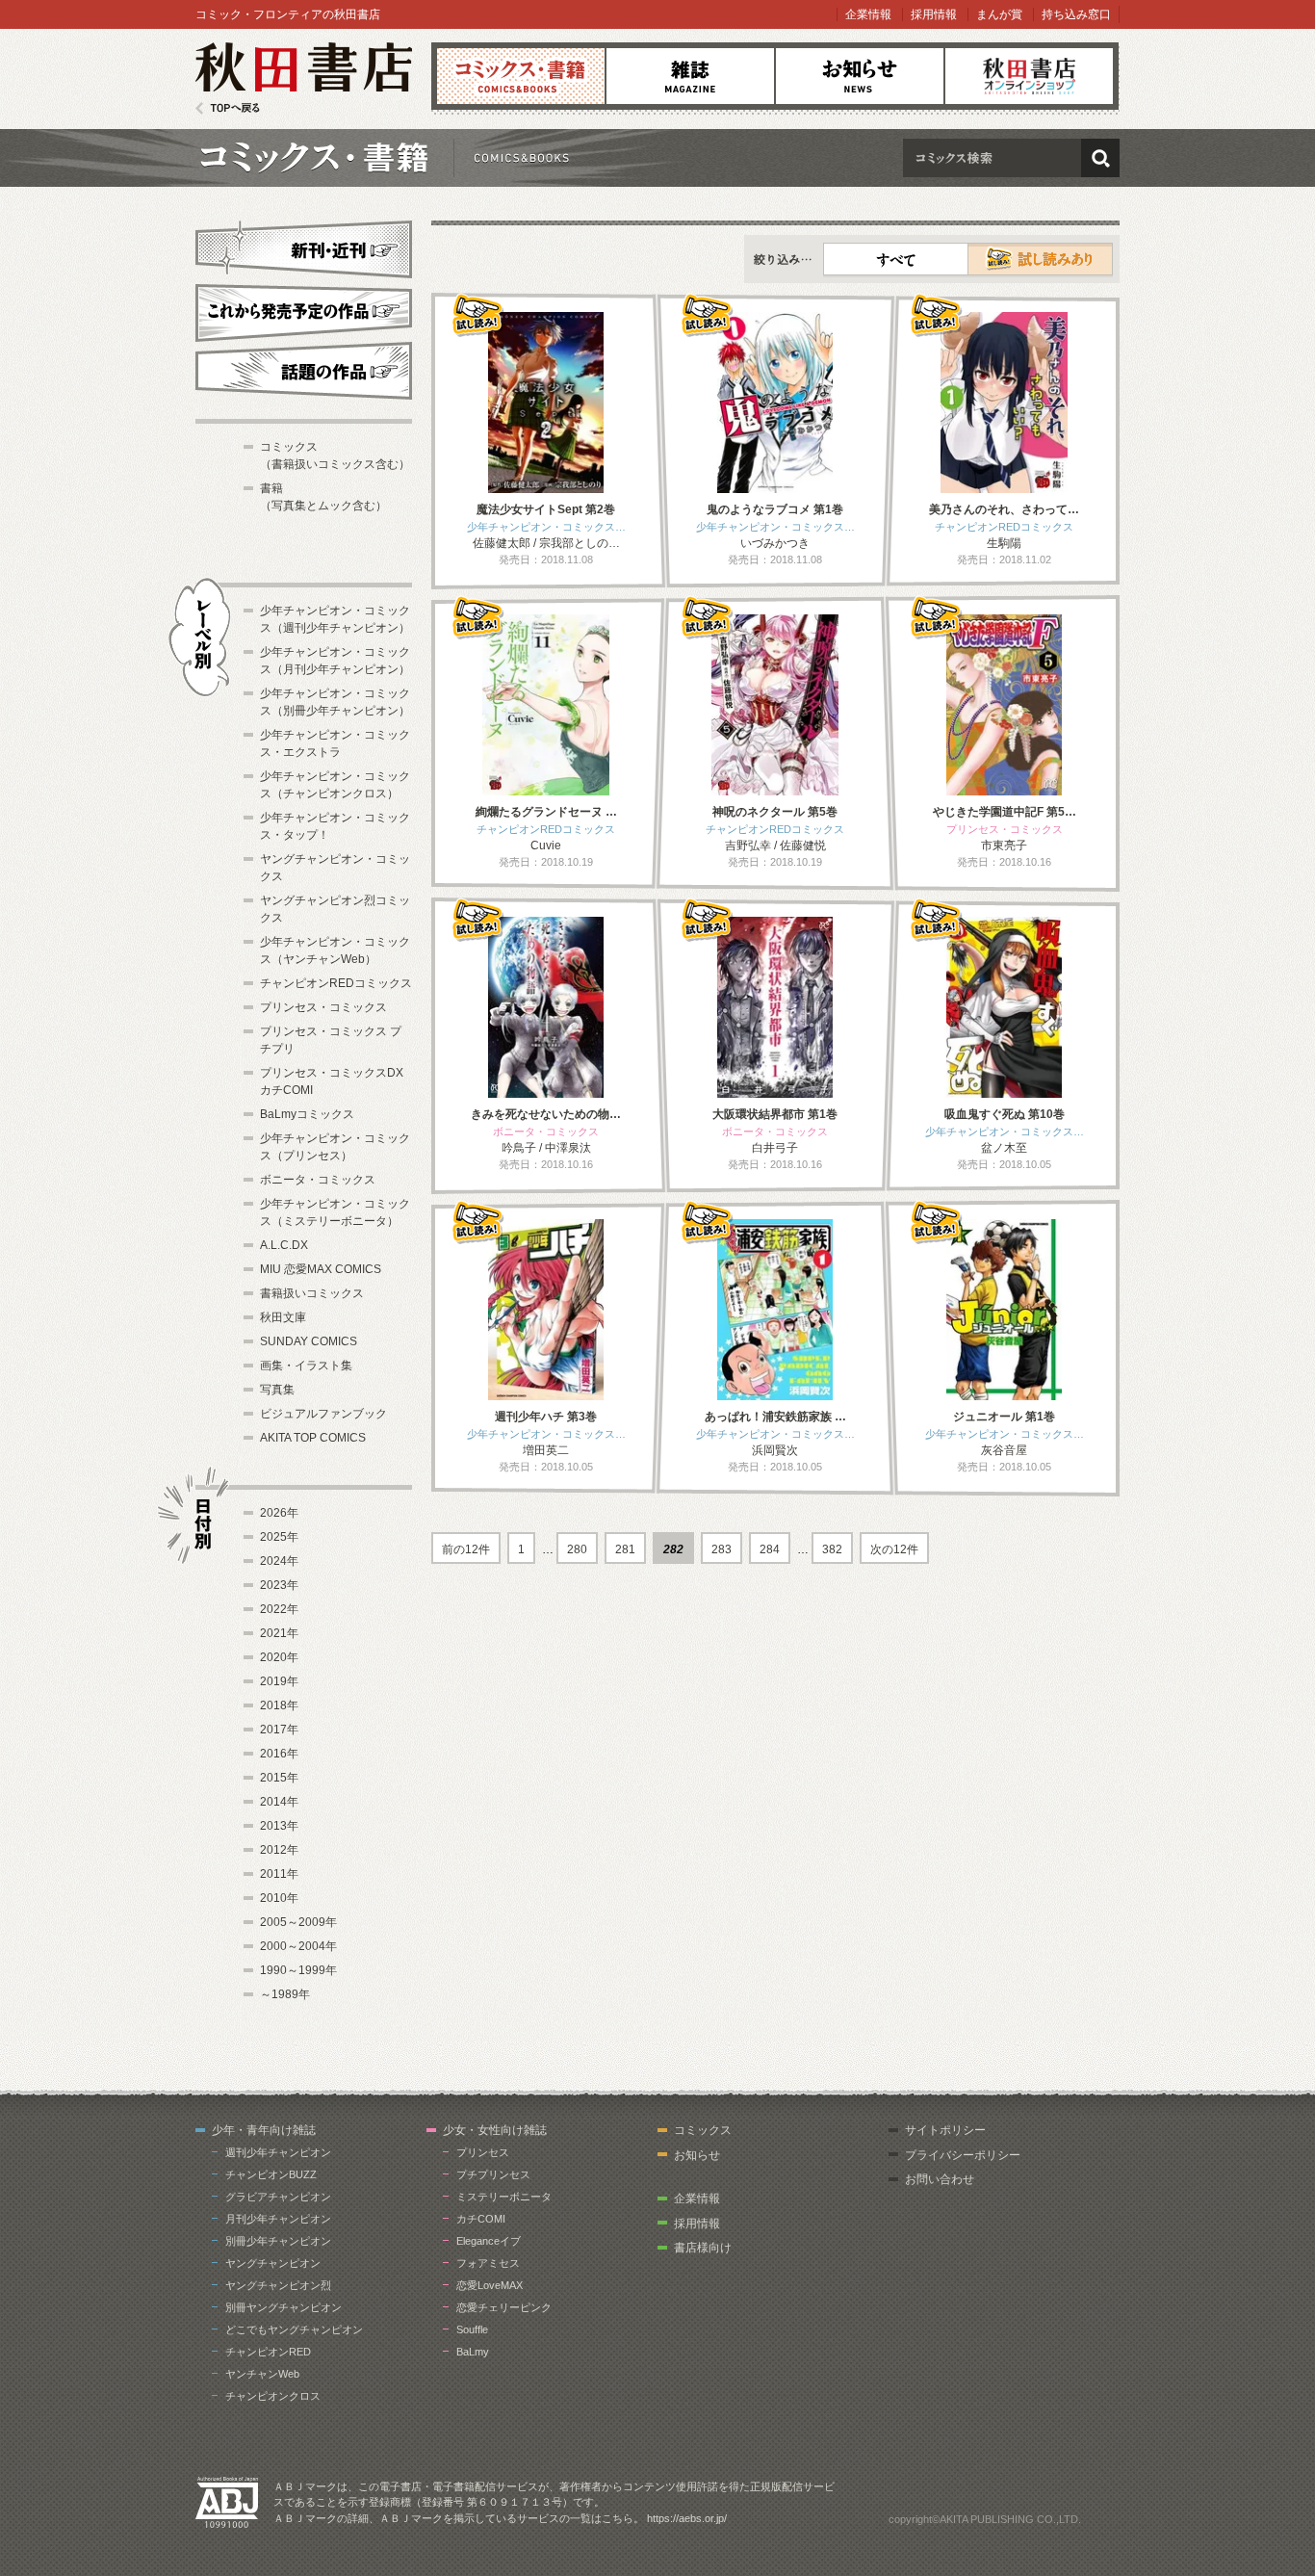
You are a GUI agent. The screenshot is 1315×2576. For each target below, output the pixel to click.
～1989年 (285, 1994)
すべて (896, 259)
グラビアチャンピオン (278, 2197)
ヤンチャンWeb (262, 2374)
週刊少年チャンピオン (278, 2152)
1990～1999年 (298, 1970)
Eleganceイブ (489, 2241)
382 (832, 1549)
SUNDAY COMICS (309, 1341)
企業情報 (868, 14)
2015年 (279, 1778)
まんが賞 (999, 14)
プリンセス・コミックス (323, 1007)
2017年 (279, 1730)
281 (625, 1549)
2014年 (279, 1802)
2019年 (279, 1681)
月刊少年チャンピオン (278, 2219)
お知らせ (860, 76)
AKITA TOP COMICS (313, 1438)
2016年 (279, 1754)
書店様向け (703, 2248)
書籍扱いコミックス (312, 1293)
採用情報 (934, 14)
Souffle (472, 2329)
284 (770, 1549)
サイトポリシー (945, 2130)
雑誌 (690, 76)
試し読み (1040, 259)
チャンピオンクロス (273, 2396)
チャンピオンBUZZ (271, 2174)
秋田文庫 (283, 1317)
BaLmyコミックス (307, 1114)
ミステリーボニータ (504, 2197)
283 (722, 1549)
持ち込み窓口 (1076, 14)
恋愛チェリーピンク (504, 2307)
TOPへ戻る (228, 108)
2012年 (279, 1850)
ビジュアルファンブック (323, 1414)
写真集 (277, 1390)
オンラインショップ (1029, 76)
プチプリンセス (493, 2174)
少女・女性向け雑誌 (495, 2130)
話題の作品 (304, 371)
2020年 (279, 1657)
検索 (1100, 158)
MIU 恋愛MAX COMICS (321, 1269)
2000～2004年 (298, 1946)
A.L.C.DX (284, 1245)
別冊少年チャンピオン (278, 2241)
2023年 (279, 1585)
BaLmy (473, 2352)
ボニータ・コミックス (318, 1180)
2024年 (279, 1561)
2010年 (279, 1898)
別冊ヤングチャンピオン (284, 2307)
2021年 (279, 1633)
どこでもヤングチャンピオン (294, 2329)
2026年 (279, 1513)
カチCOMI (481, 2219)
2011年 (279, 1874)
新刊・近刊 (304, 247)
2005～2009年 (298, 1922)
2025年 (279, 1537)
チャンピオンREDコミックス (336, 983)
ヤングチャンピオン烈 (278, 2285)
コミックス (521, 76)
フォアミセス (488, 2263)
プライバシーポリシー (963, 2155)
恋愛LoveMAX (490, 2285)
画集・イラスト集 (306, 1366)
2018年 (279, 1705)
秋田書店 (304, 78)
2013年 (279, 1826)
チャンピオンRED (268, 2352)
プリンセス (483, 2152)
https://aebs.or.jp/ (687, 2518)
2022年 (279, 1609)
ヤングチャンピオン (273, 2263)
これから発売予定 (304, 310)
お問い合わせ (940, 2179)
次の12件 (894, 1549)
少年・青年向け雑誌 (264, 2130)
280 (577, 1549)
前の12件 (466, 1549)
